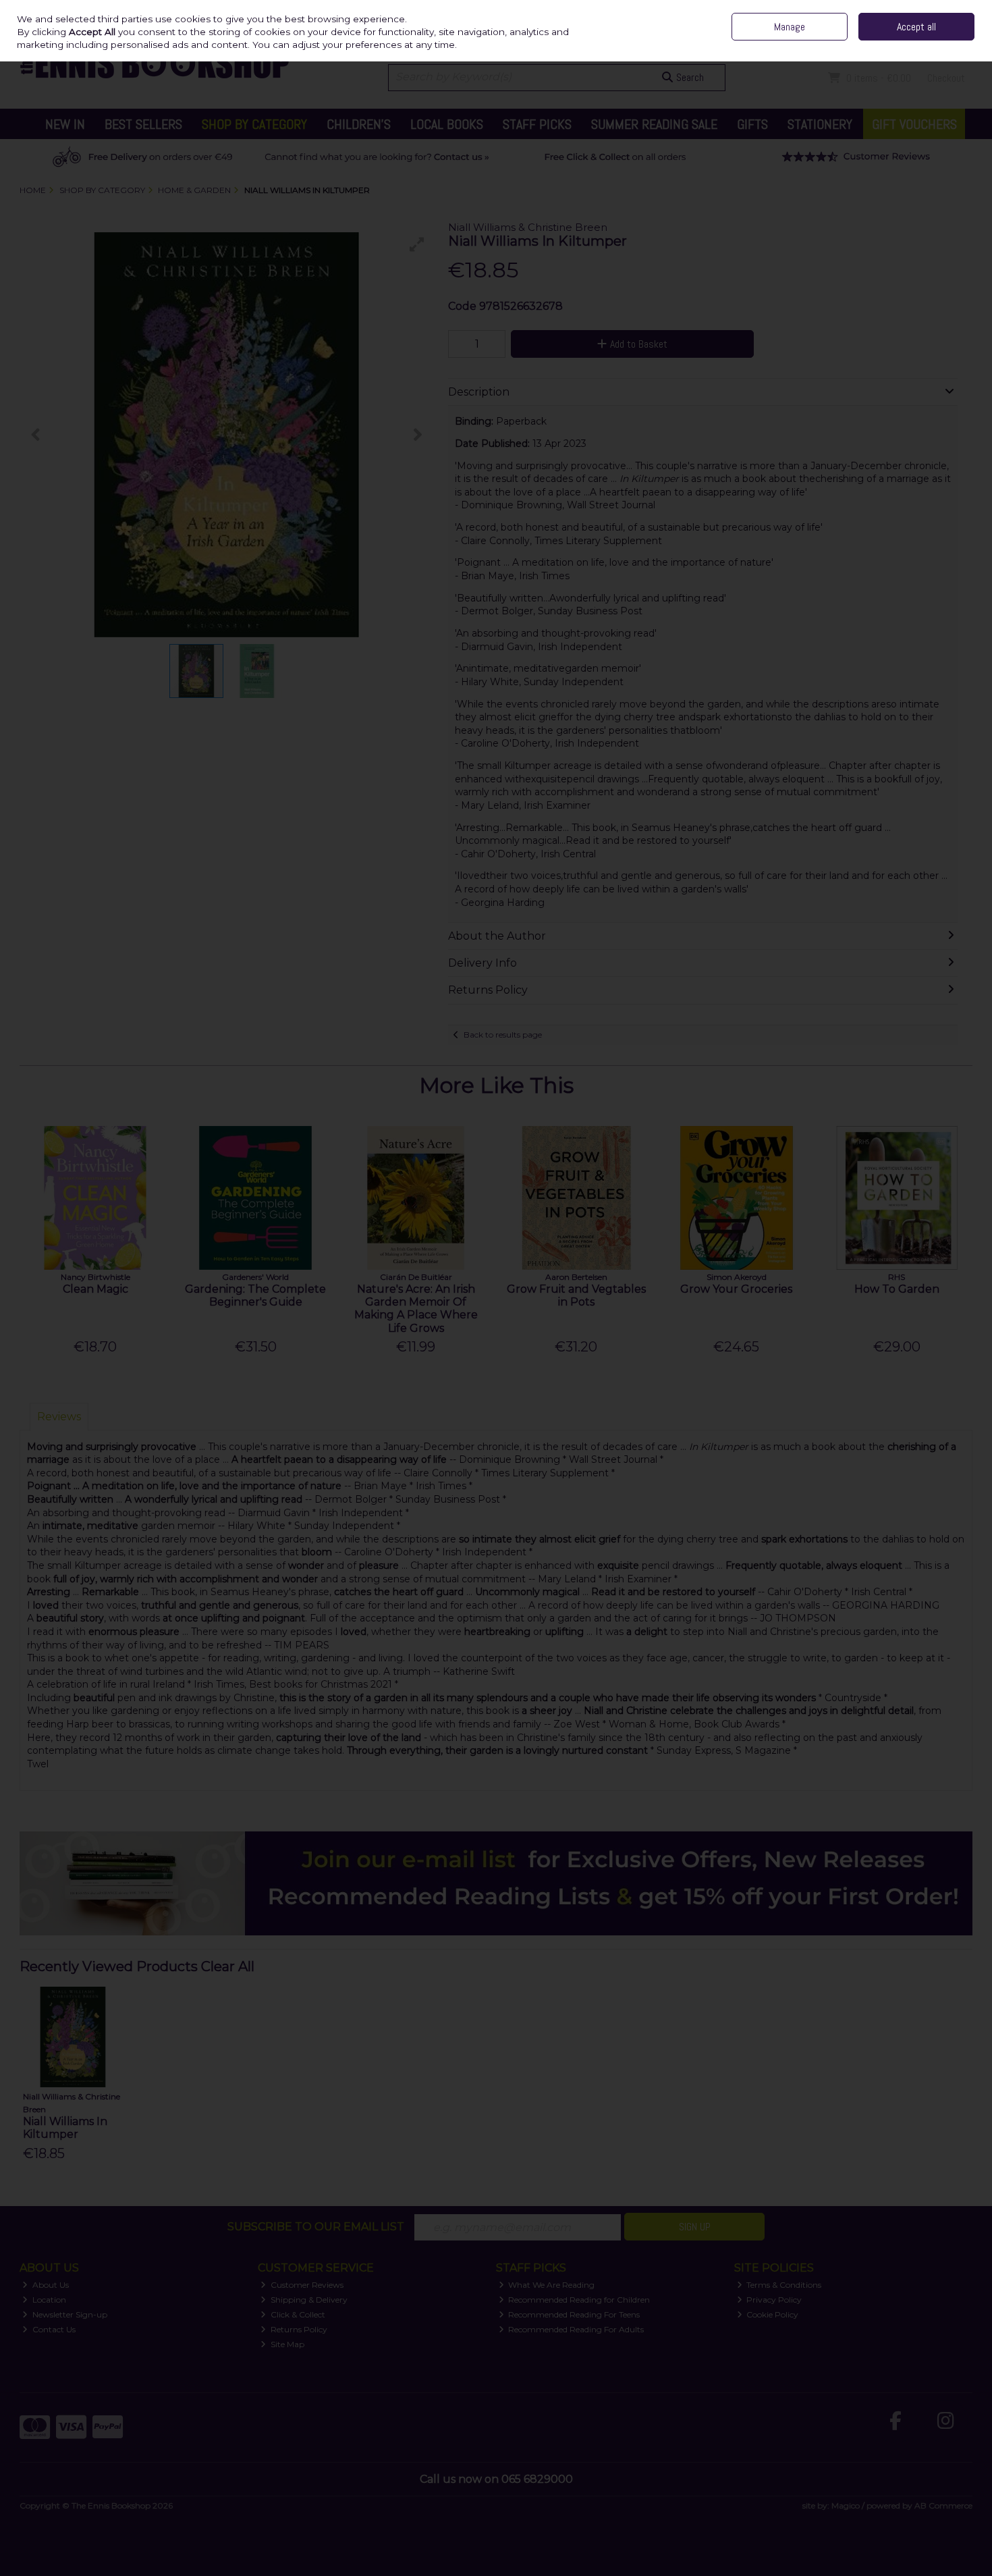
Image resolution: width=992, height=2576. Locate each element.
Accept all (916, 27)
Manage (790, 27)
